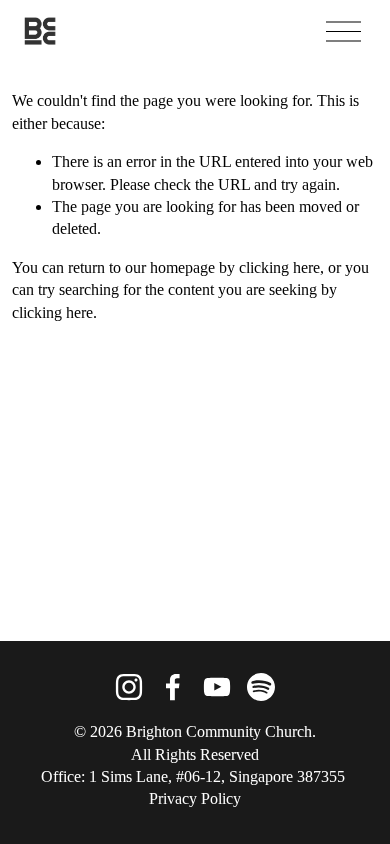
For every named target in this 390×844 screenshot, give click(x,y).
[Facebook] (173, 687)
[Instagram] (129, 687)
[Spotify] (261, 687)
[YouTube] (217, 687)
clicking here (279, 267)
